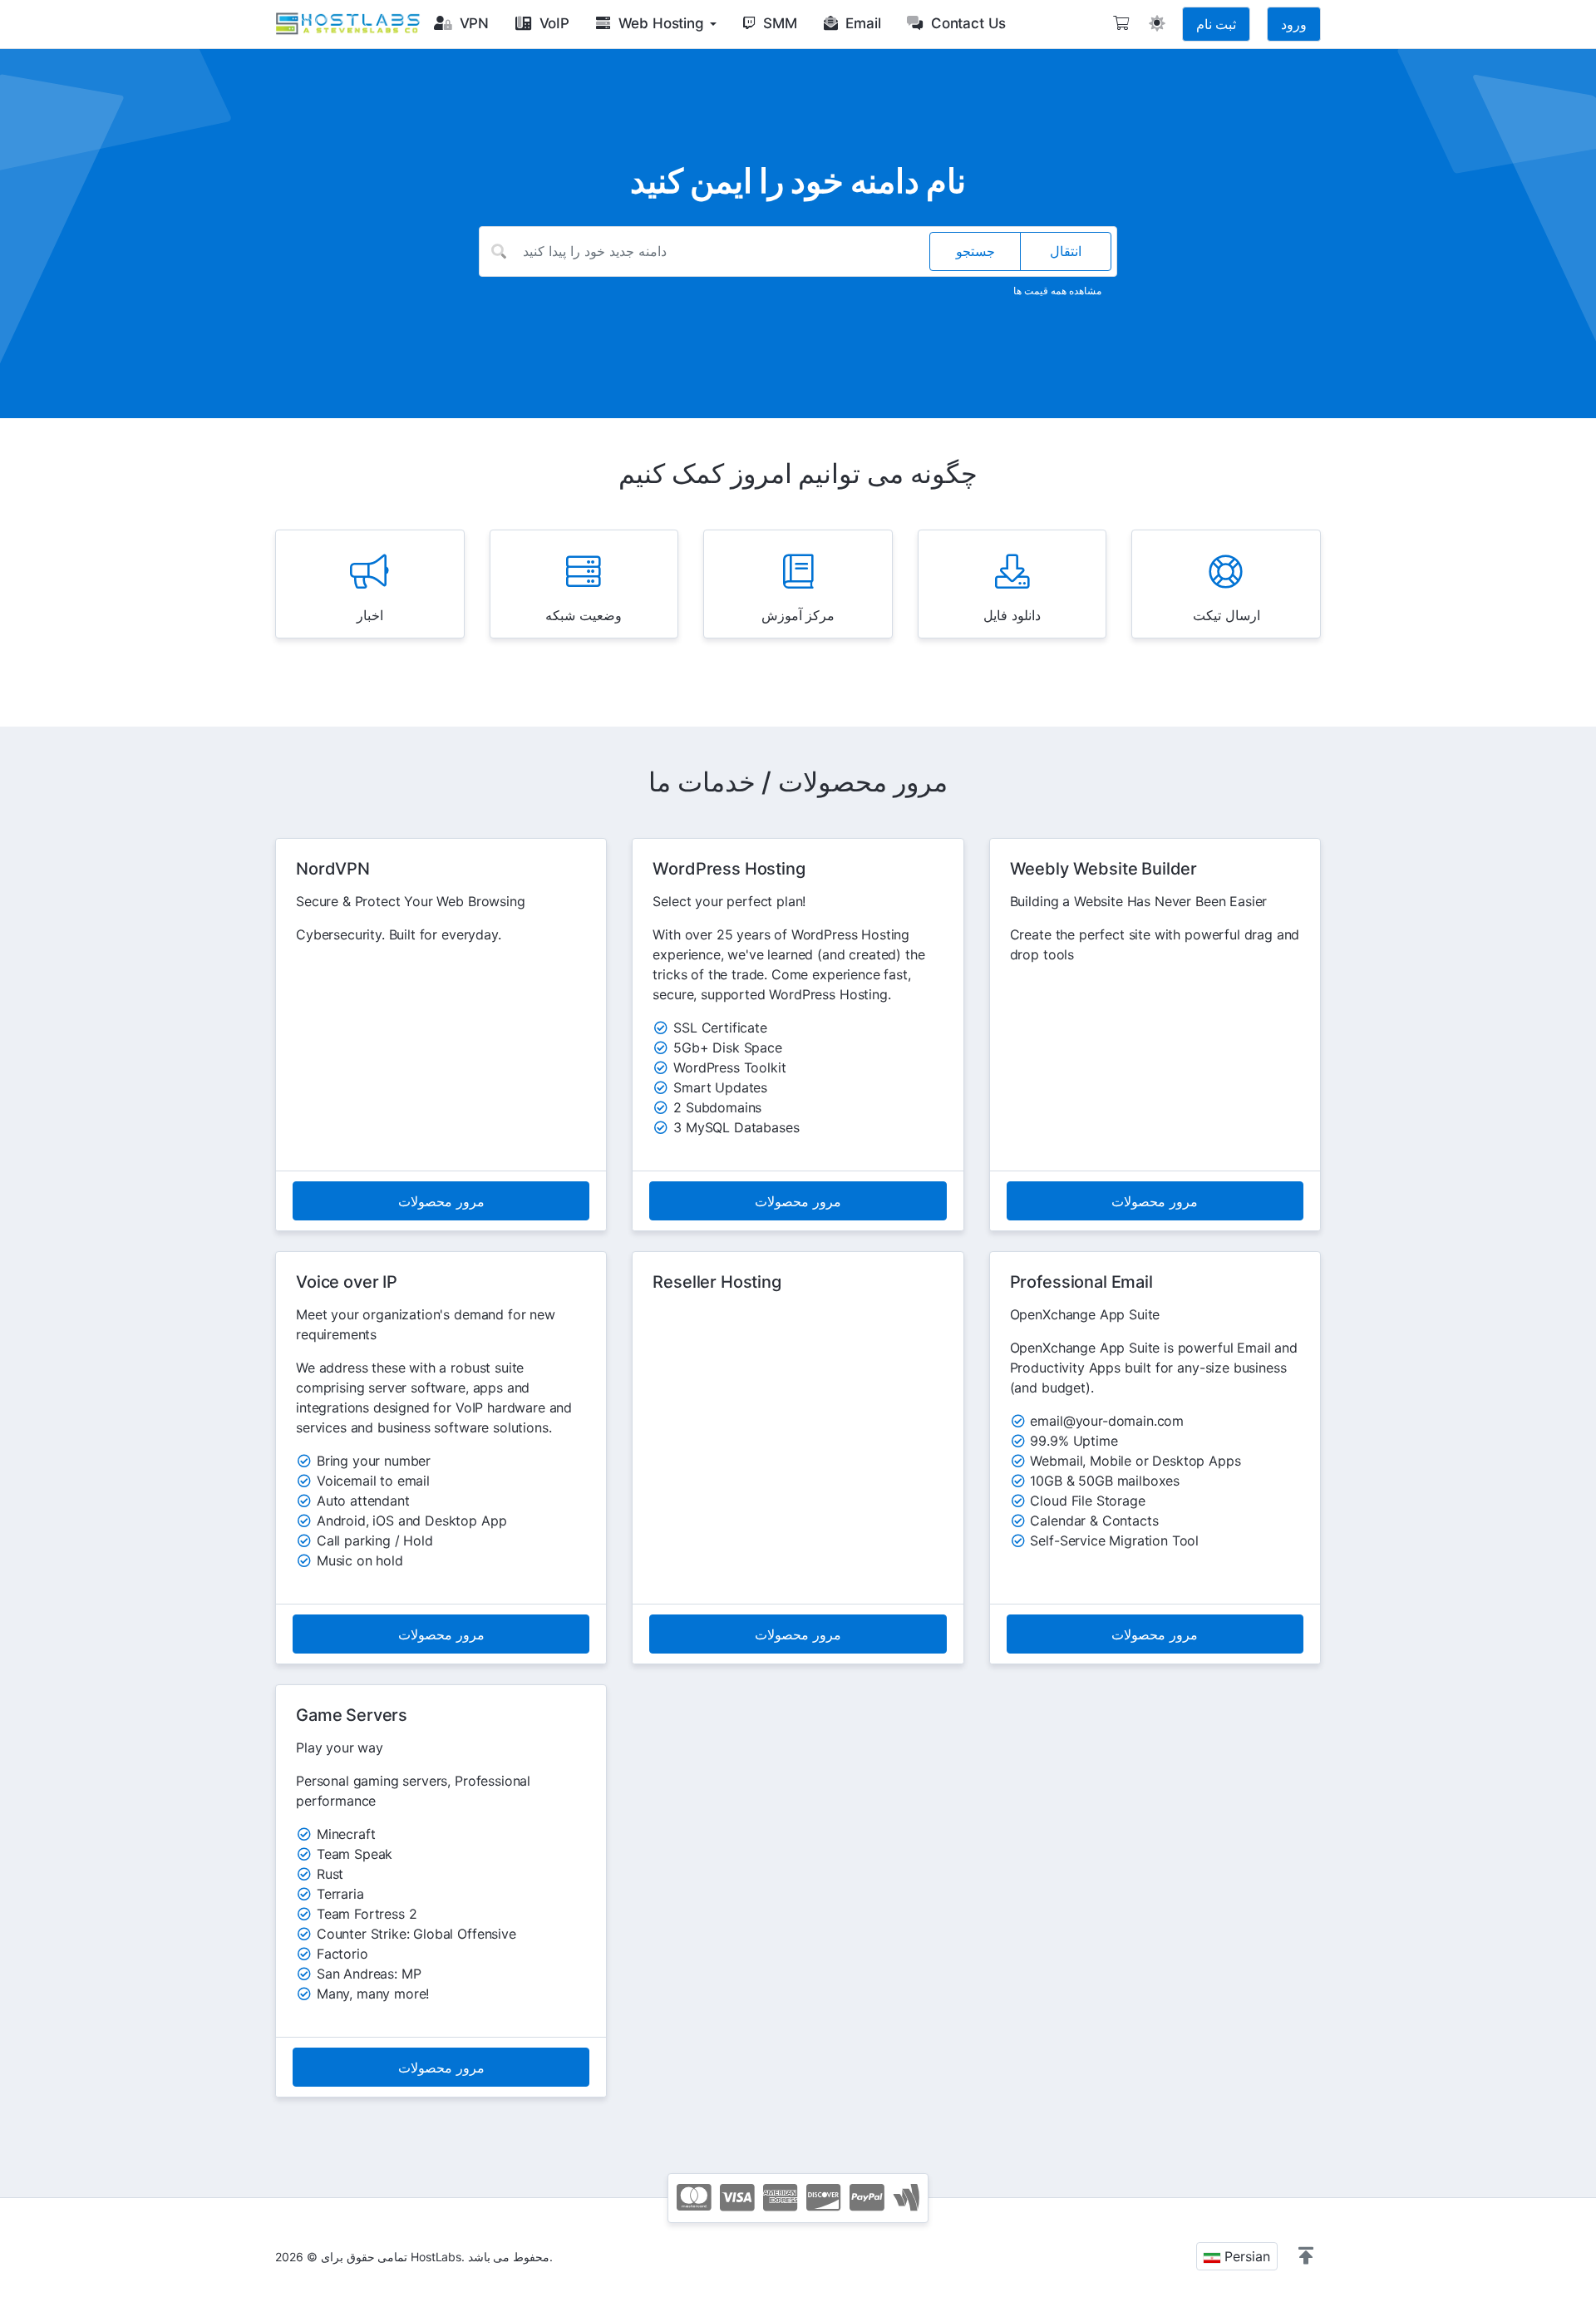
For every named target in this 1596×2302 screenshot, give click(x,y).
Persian (1245, 2256)
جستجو (975, 251)
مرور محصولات (441, 1201)
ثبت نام (1216, 24)
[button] (1306, 2256)
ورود (1294, 24)
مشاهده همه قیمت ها (1057, 291)
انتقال (1066, 251)
